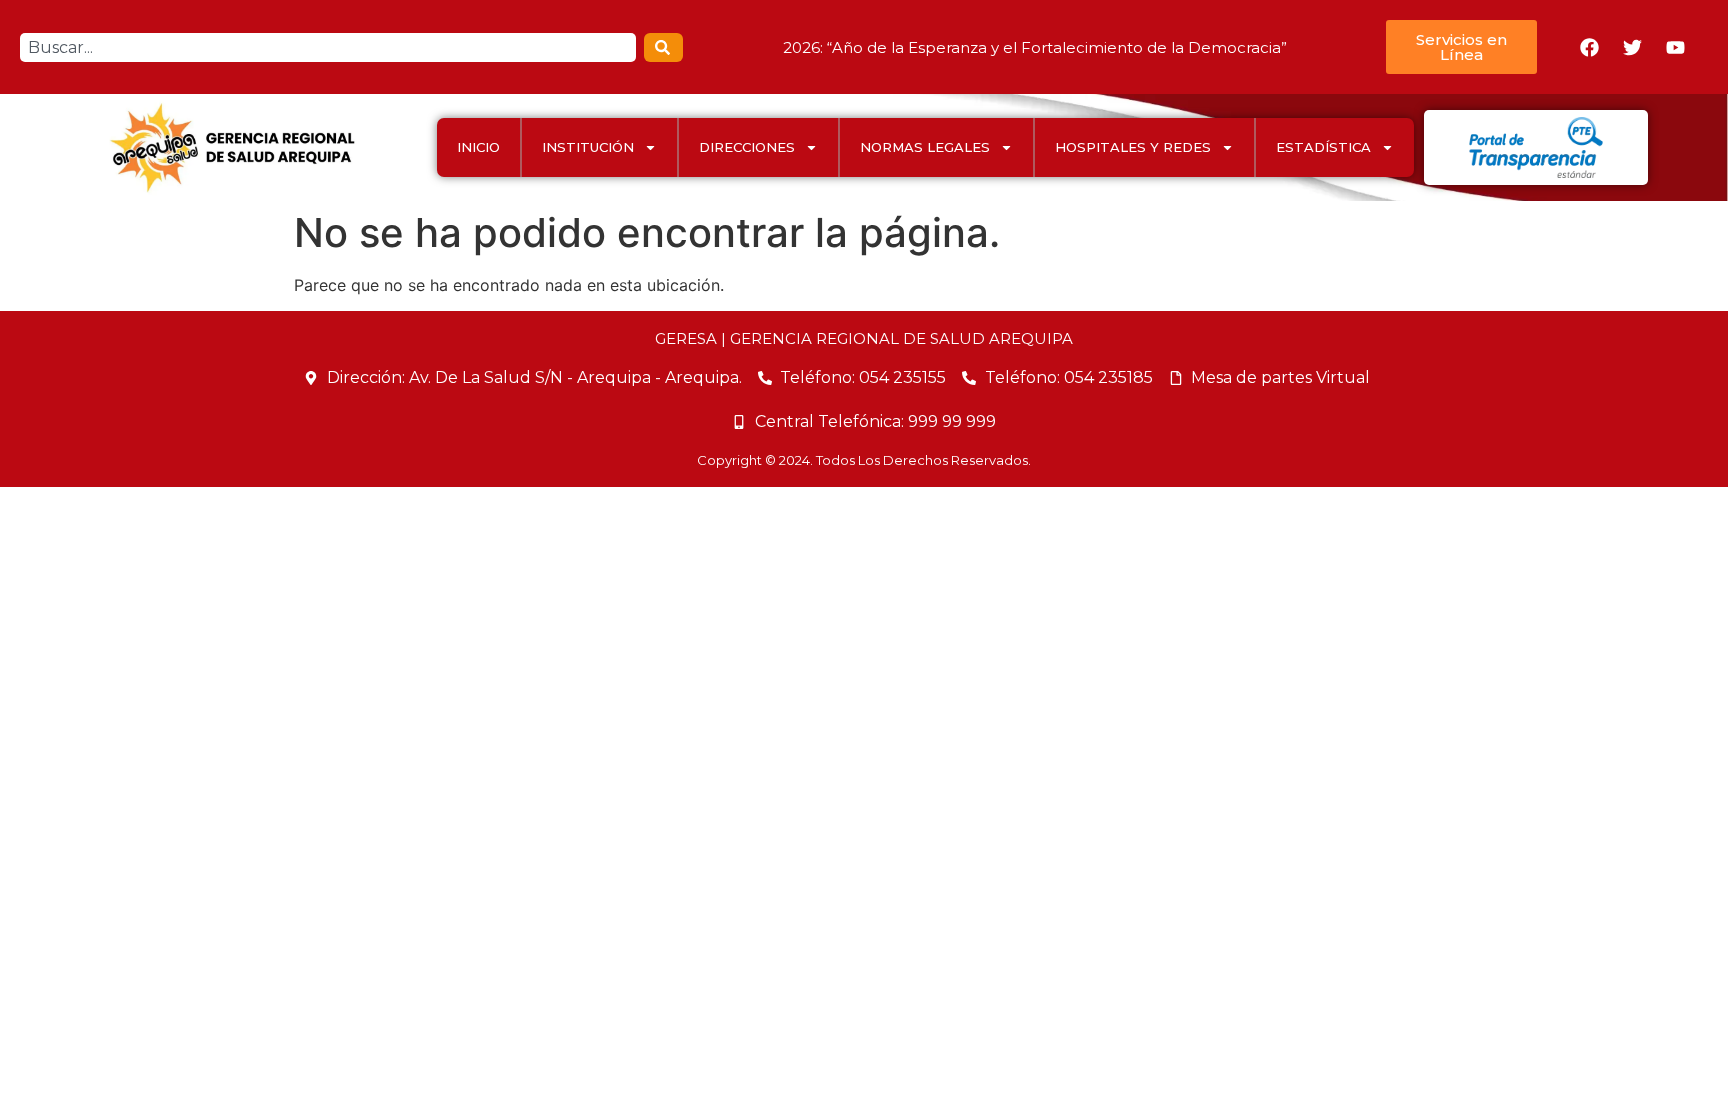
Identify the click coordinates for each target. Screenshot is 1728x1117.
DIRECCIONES (747, 147)
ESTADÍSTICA (1323, 147)
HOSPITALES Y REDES (1133, 147)
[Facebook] (1590, 47)
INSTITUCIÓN (588, 147)
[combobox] (328, 47)
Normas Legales (925, 147)
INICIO (478, 147)
